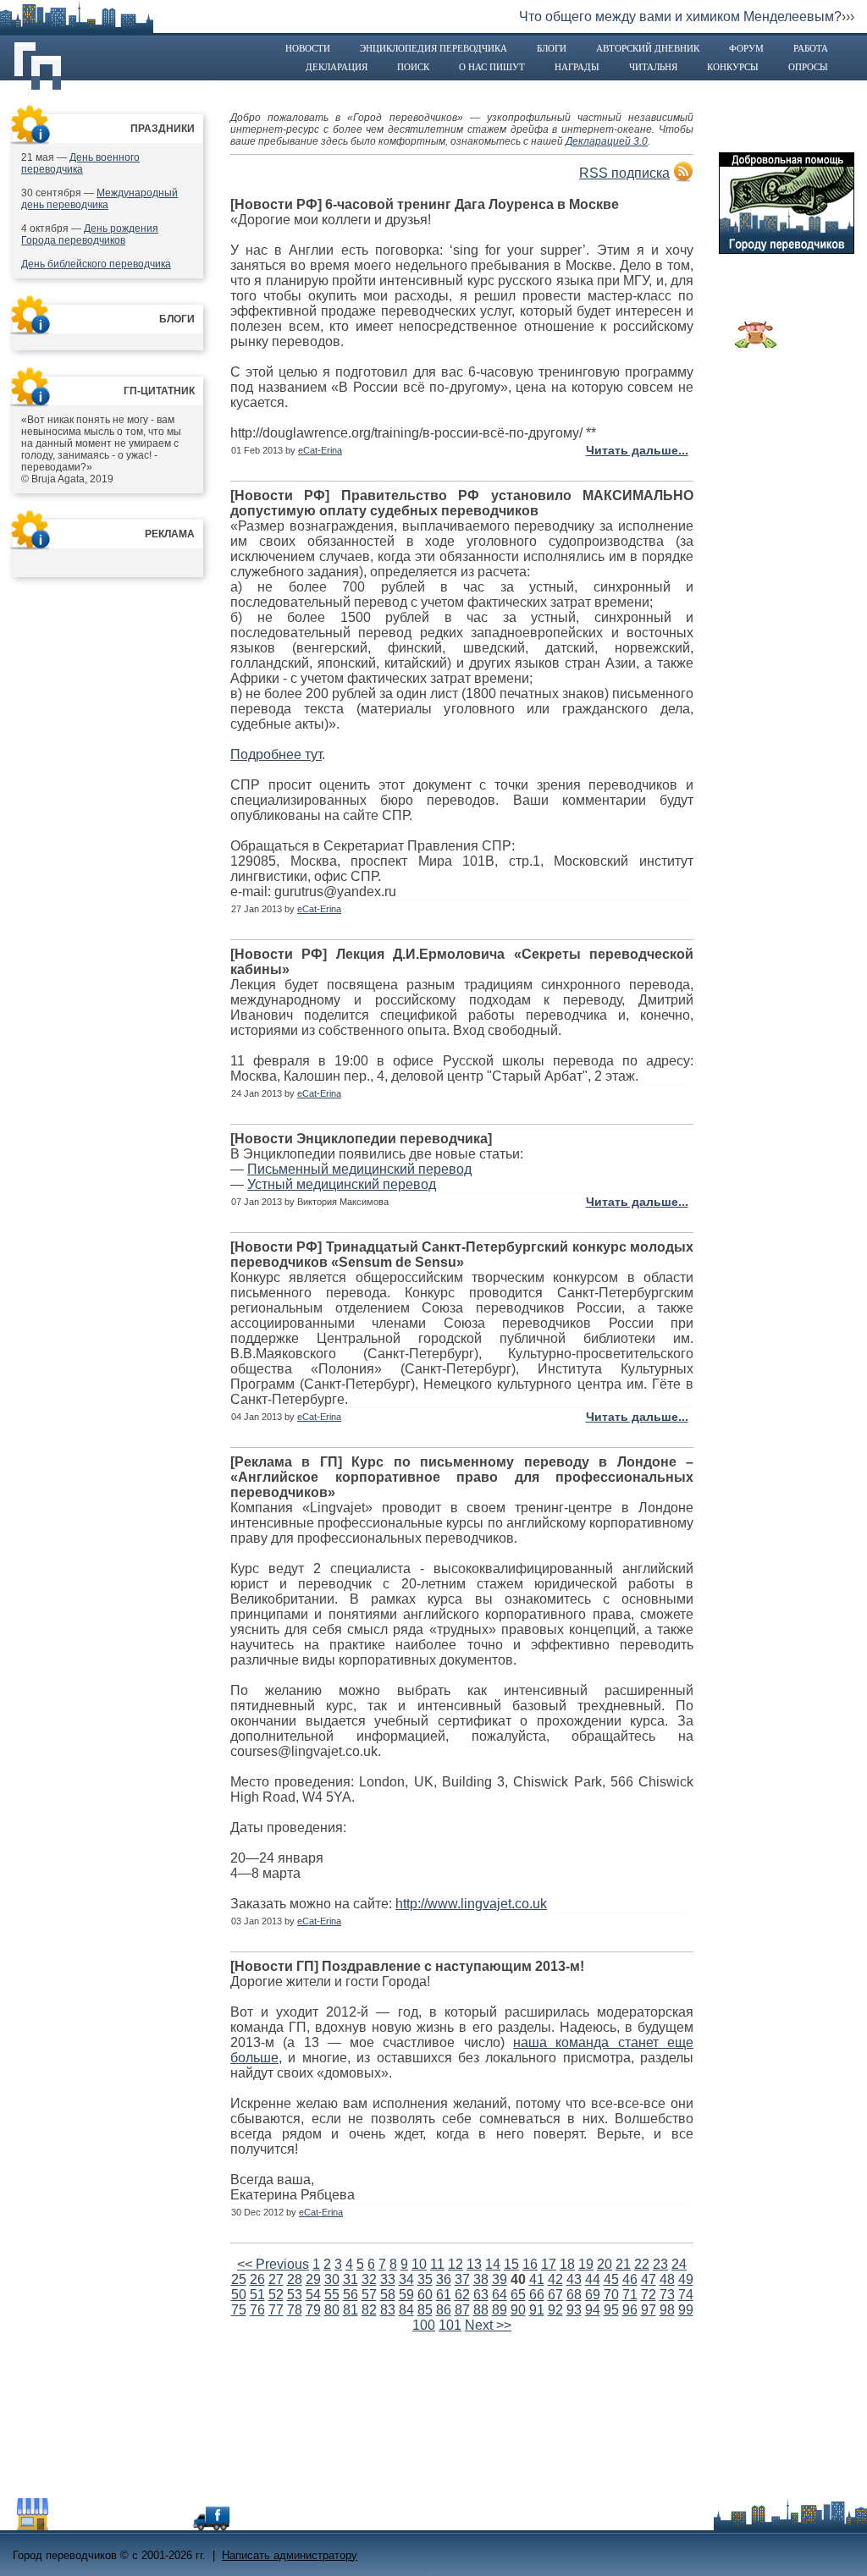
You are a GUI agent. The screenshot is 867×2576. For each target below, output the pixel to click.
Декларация (337, 67)
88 (481, 2310)
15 (511, 2264)
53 (295, 2295)
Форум (746, 48)
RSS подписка (624, 173)
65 (518, 2295)
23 (660, 2264)
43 (574, 2279)
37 (462, 2279)
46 (630, 2279)
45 (611, 2279)
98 (667, 2310)
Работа (811, 48)
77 (276, 2310)
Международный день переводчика (99, 199)
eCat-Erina (320, 450)
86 (444, 2310)
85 (425, 2310)
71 (630, 2295)
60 (425, 2295)
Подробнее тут (276, 754)
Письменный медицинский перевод (359, 1169)
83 (388, 2310)
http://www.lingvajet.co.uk (471, 1904)
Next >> (488, 2325)
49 (686, 2279)
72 (649, 2295)
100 (424, 2325)
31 (351, 2279)
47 (649, 2279)
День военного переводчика (80, 163)
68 (574, 2295)
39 (500, 2279)
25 (239, 2279)
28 (295, 2279)
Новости (308, 48)
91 (537, 2310)
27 (276, 2279)
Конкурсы (733, 67)
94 (593, 2310)
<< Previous (273, 2264)
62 (462, 2295)
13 (474, 2264)
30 (332, 2279)
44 (593, 2279)
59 (406, 2295)
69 (593, 2295)
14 (493, 2264)
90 (518, 2310)
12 (456, 2264)
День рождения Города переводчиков (90, 234)
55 (332, 2295)
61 (444, 2295)
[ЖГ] (756, 344)
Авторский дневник (648, 48)
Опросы (808, 67)
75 (239, 2310)
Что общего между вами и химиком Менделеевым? (680, 17)
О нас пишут (492, 67)
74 (686, 2295)
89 (500, 2310)
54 (313, 2295)
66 (537, 2295)
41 (537, 2279)
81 (351, 2310)
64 (500, 2295)
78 (295, 2310)
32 (369, 2279)
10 (419, 2264)
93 (574, 2310)
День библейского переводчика (96, 264)
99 (686, 2310)
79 (313, 2310)
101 (450, 2325)
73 (667, 2295)
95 (611, 2310)
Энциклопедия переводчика (433, 48)
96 (630, 2310)
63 (481, 2295)
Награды (577, 67)
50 (239, 2295)
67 (555, 2295)
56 (351, 2295)
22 (642, 2264)
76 (257, 2310)
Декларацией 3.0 (607, 141)
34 (406, 2279)
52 (276, 2295)
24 (679, 2264)
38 (481, 2279)
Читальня (653, 67)
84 (406, 2310)
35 (425, 2279)
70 (611, 2295)
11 (437, 2264)
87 (462, 2310)
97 (649, 2310)
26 (257, 2279)
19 (586, 2264)
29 (313, 2279)
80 (332, 2310)
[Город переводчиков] (139, 2526)
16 (530, 2264)
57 (369, 2295)
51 (257, 2295)
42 (555, 2279)
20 (605, 2264)
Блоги (552, 48)
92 (555, 2310)
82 (369, 2310)
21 (623, 2264)
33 (388, 2279)
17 (549, 2264)
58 (388, 2295)
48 (667, 2279)
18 (567, 2264)
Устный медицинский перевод (342, 1184)
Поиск (413, 67)
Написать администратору (290, 2555)
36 (444, 2279)
